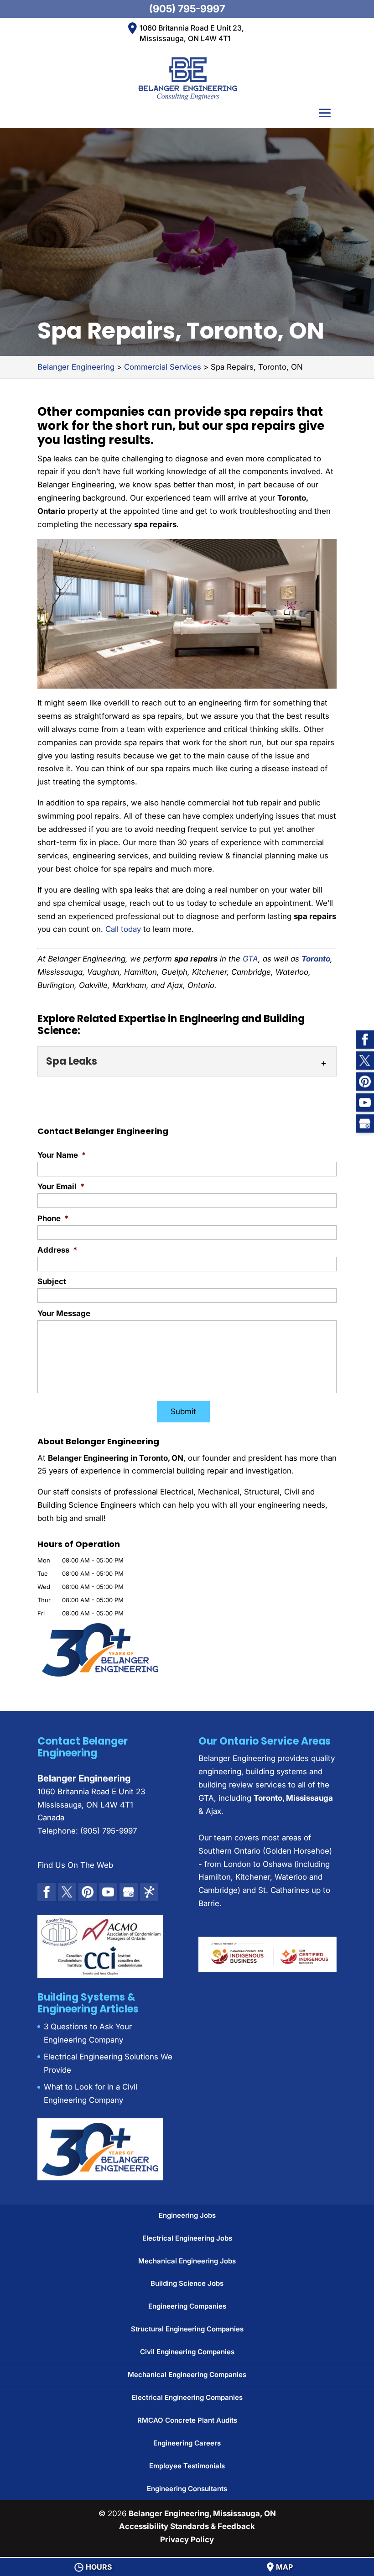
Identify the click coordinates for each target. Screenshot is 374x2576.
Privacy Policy (187, 2539)
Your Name (62, 1155)
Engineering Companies (187, 2306)
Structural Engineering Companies (187, 2329)
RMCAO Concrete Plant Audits (187, 2420)
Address (57, 1250)
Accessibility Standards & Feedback (187, 2526)
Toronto (316, 959)
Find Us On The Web (75, 1865)
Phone (53, 1218)
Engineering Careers (187, 2443)
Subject (52, 1281)
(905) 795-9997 (187, 9)
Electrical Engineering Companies (187, 2397)
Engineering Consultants (187, 2489)
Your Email (61, 1186)
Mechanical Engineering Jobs (187, 2261)
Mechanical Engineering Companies (187, 2375)
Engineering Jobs (187, 2215)
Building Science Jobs (187, 2283)
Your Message (64, 1313)
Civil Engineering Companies (187, 2352)
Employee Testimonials (187, 2466)
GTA (250, 959)
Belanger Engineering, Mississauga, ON (202, 2513)
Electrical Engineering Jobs (187, 2238)
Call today (123, 929)
